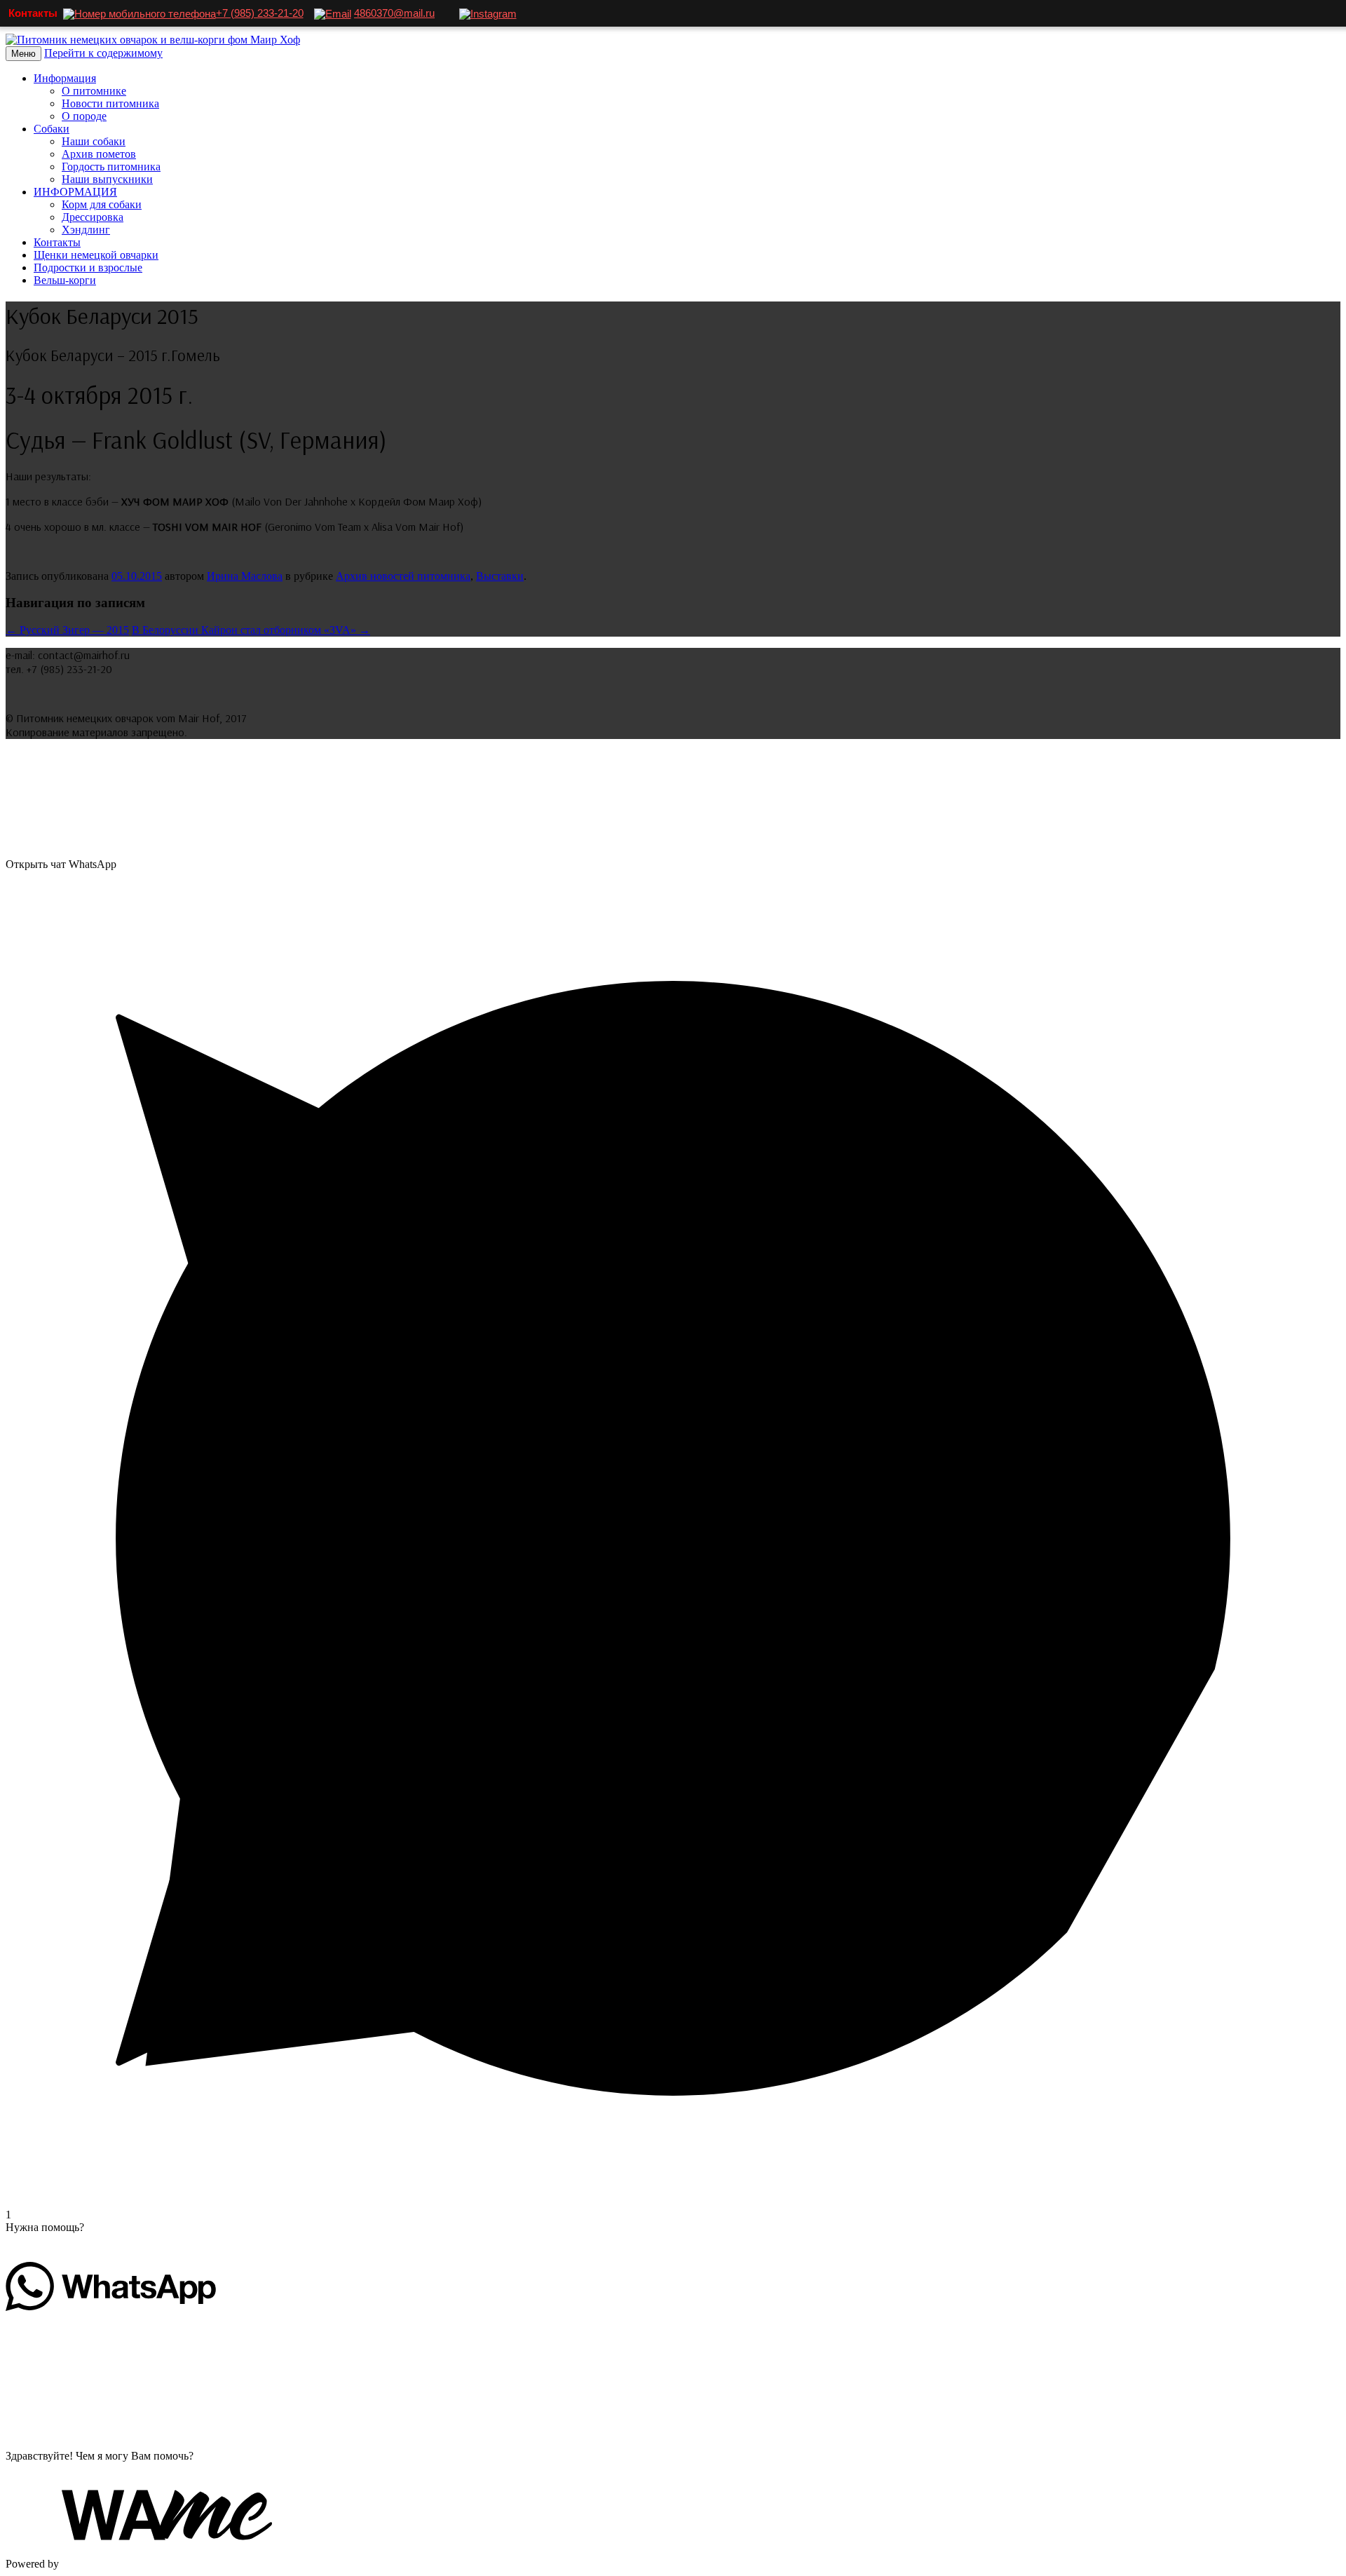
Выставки (500, 576)
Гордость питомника (111, 167)
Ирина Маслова (245, 576)
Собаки (52, 129)
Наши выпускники (107, 179)
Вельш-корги (65, 280)
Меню (23, 54)
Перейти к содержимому (103, 53)
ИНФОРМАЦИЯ (75, 192)
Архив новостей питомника (403, 576)
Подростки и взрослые (88, 267)
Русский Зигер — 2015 (67, 630)
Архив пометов (99, 154)
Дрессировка (93, 217)
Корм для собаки (102, 204)
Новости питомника (110, 103)
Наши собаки (94, 141)
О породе (84, 116)
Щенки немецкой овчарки (96, 255)
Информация (65, 78)
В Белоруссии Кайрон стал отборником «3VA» (251, 630)
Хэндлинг (86, 230)
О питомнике (94, 91)
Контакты (57, 242)
